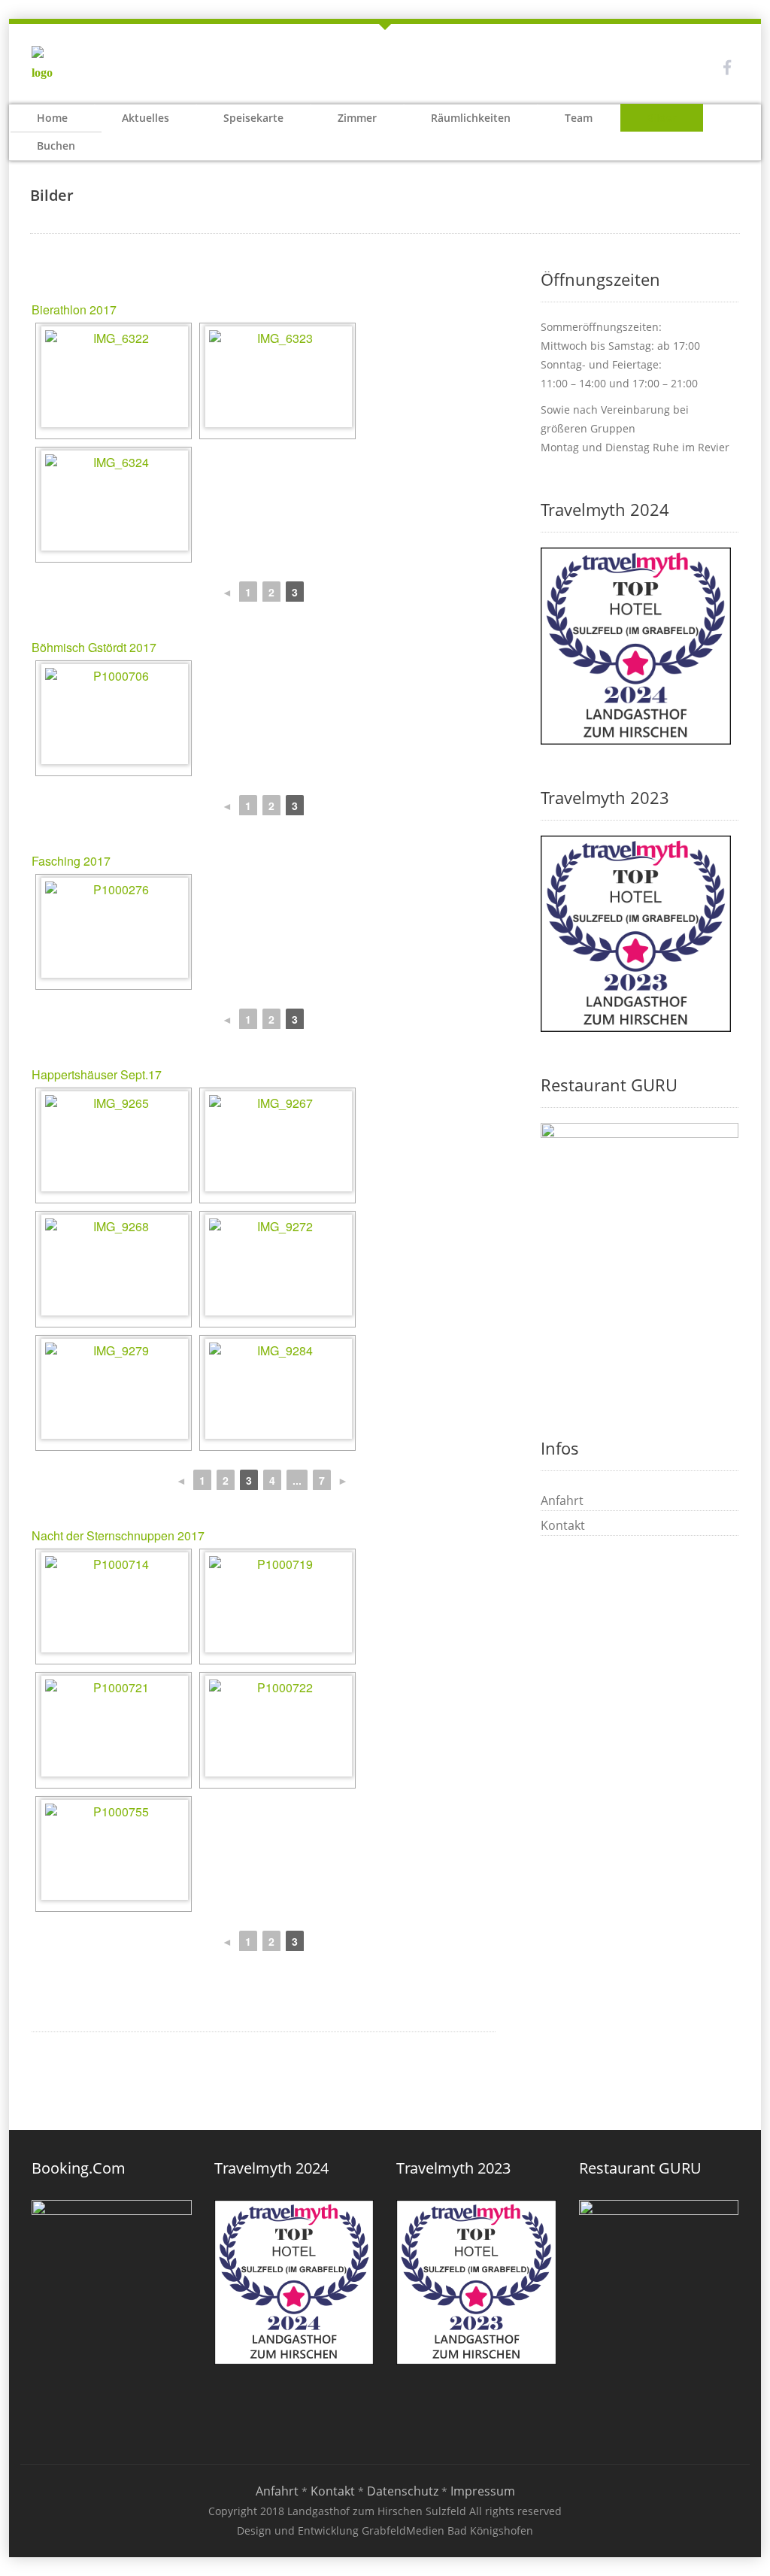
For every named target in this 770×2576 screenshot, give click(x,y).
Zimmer (357, 118)
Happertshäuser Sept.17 (97, 1074)
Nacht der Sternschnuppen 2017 (118, 1535)
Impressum (483, 2491)
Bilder (662, 118)
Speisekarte (253, 118)
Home (52, 118)
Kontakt (563, 1525)
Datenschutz (403, 2491)
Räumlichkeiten (471, 118)
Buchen (56, 146)
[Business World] (47, 66)
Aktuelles (146, 118)
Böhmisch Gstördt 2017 (94, 647)
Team (579, 118)
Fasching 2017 (71, 861)
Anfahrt (562, 1500)
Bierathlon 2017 (74, 309)
